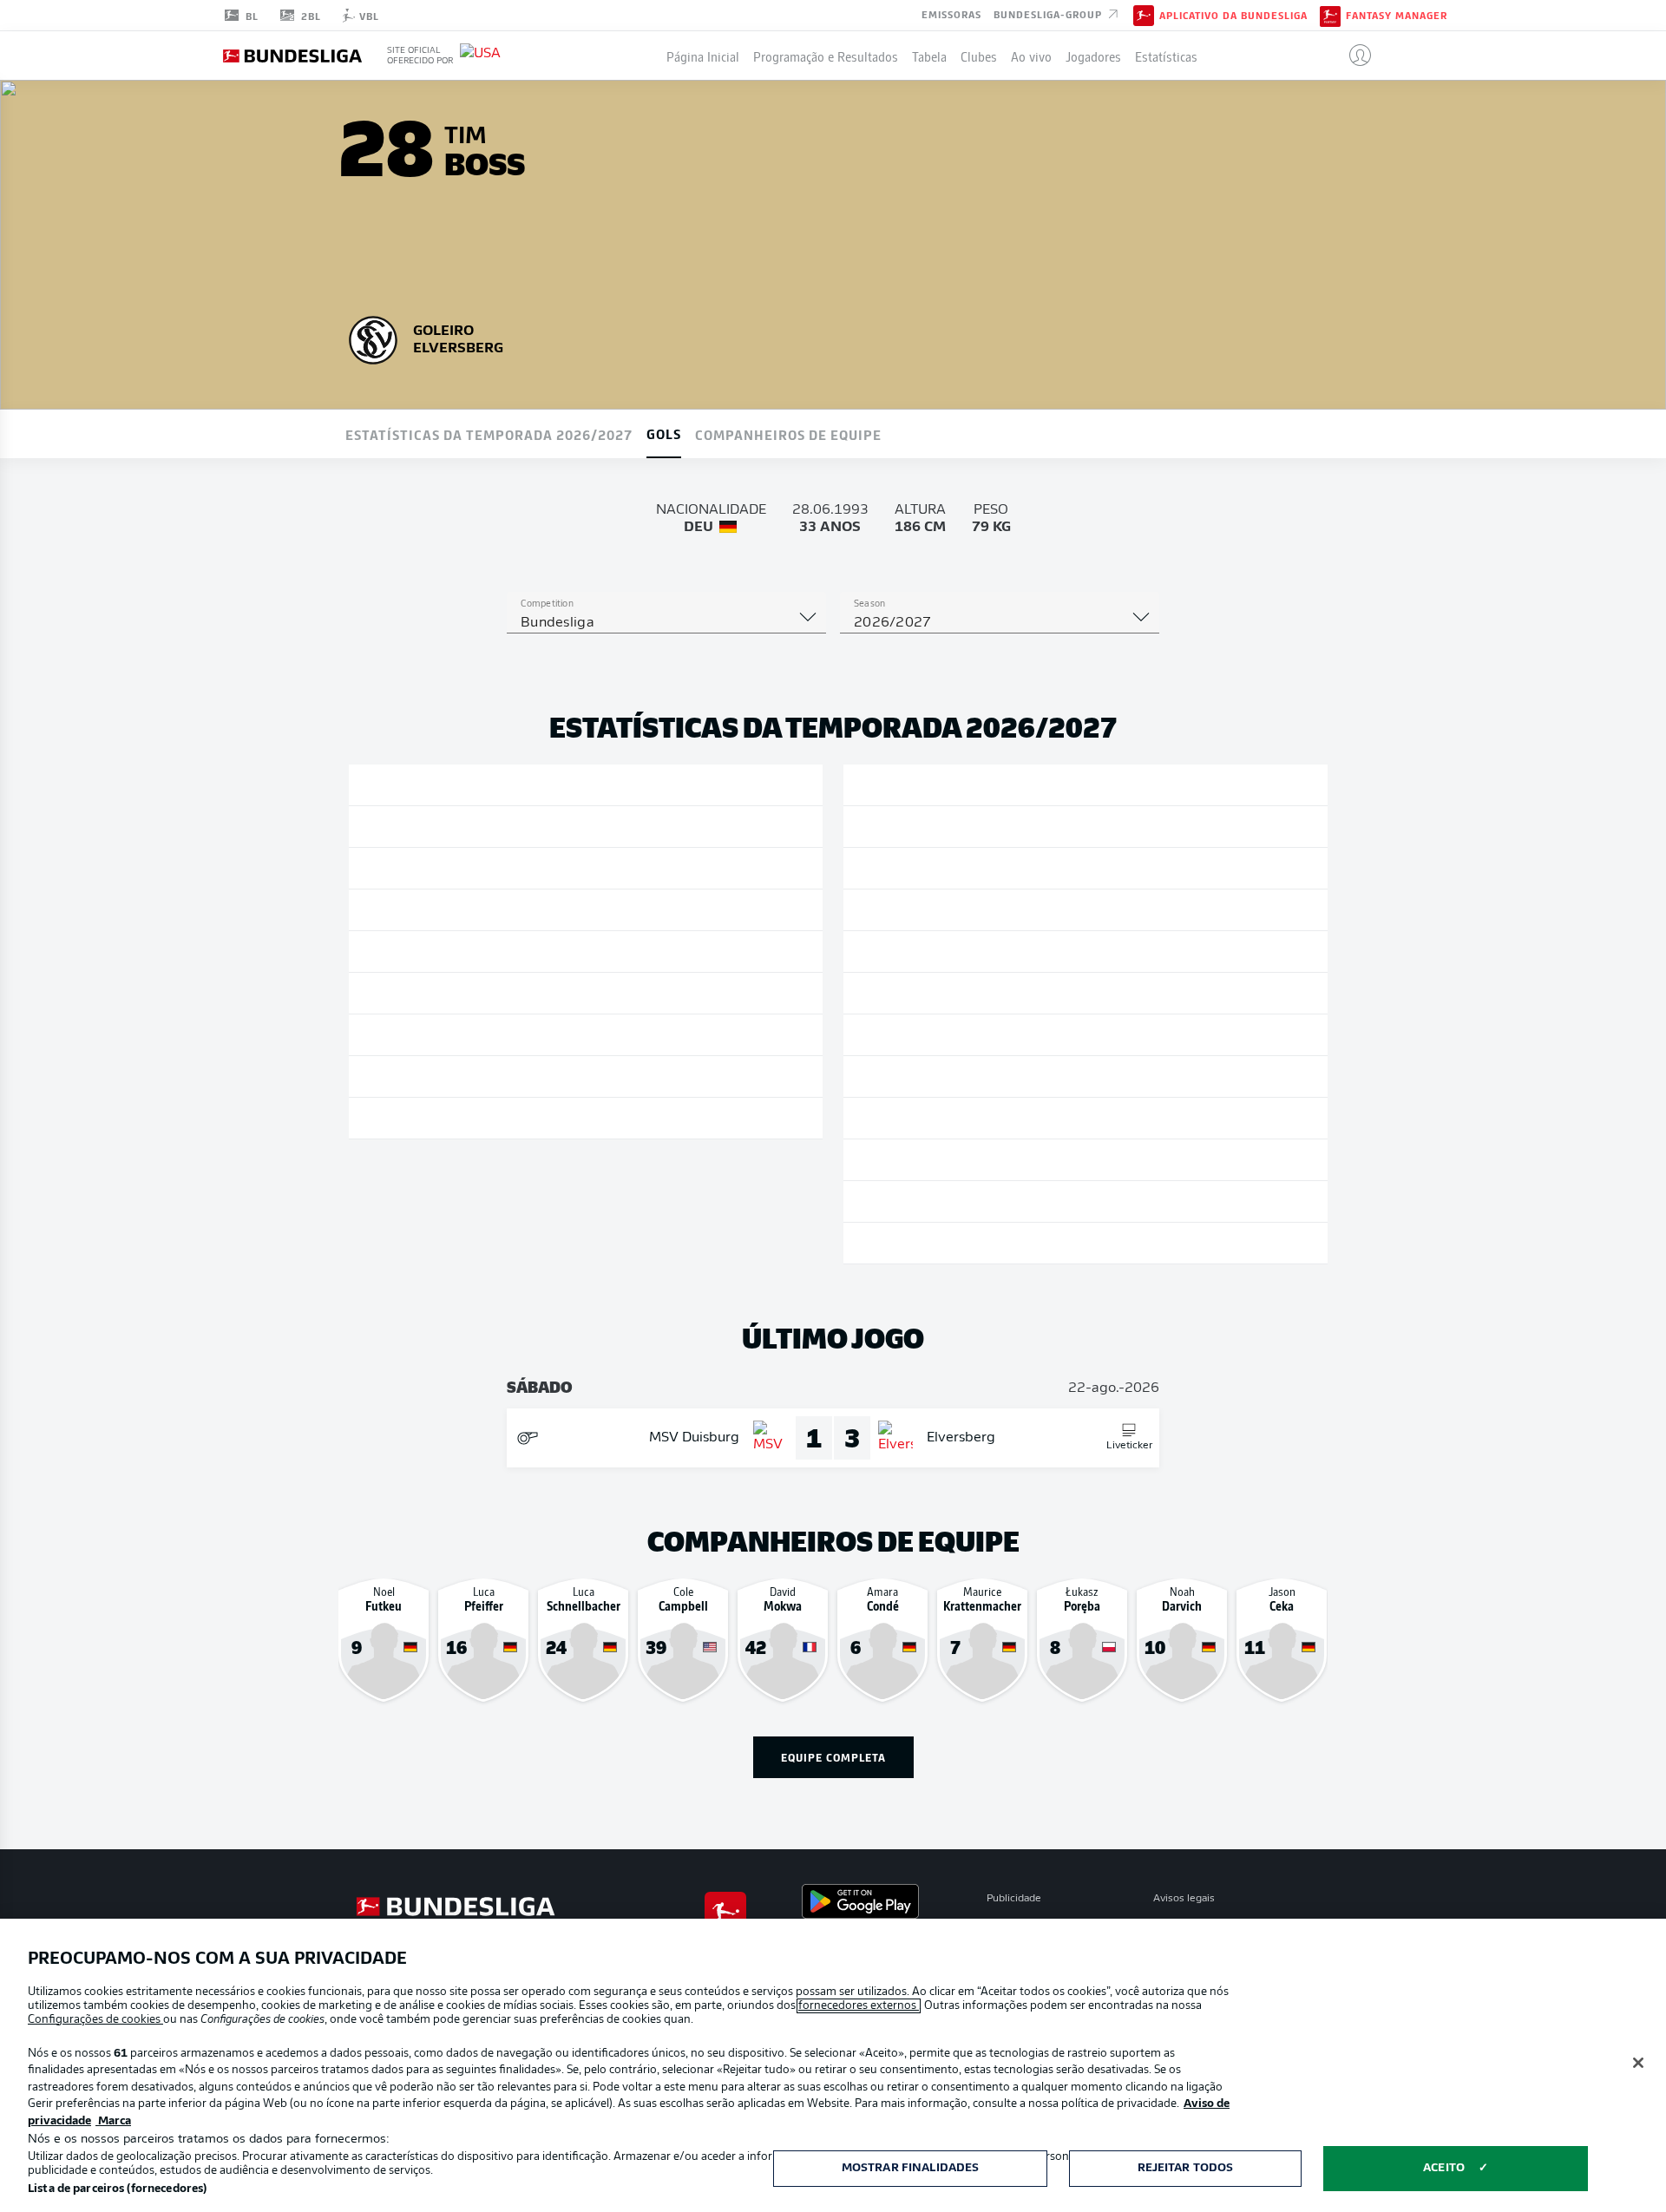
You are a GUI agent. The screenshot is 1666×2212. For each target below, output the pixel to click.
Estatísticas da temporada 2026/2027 (489, 434)
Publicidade (1014, 1899)
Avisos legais (1184, 1899)
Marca (113, 2121)
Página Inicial (703, 56)
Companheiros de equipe (788, 434)
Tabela (929, 56)
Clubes (979, 56)
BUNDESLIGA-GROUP (1049, 14)
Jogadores (1093, 56)
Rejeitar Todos (1186, 2168)
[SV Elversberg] (373, 338)
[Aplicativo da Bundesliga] (1144, 15)
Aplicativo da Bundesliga (1233, 16)
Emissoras (951, 14)
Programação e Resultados (826, 56)
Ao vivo (1031, 56)
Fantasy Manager (1397, 16)
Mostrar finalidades (910, 2168)
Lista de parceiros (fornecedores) (117, 2189)
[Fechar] (1638, 2063)
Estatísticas (1166, 56)
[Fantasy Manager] (1330, 15)
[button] (1353, 56)
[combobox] (666, 623)
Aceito (1444, 2168)
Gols (664, 433)
